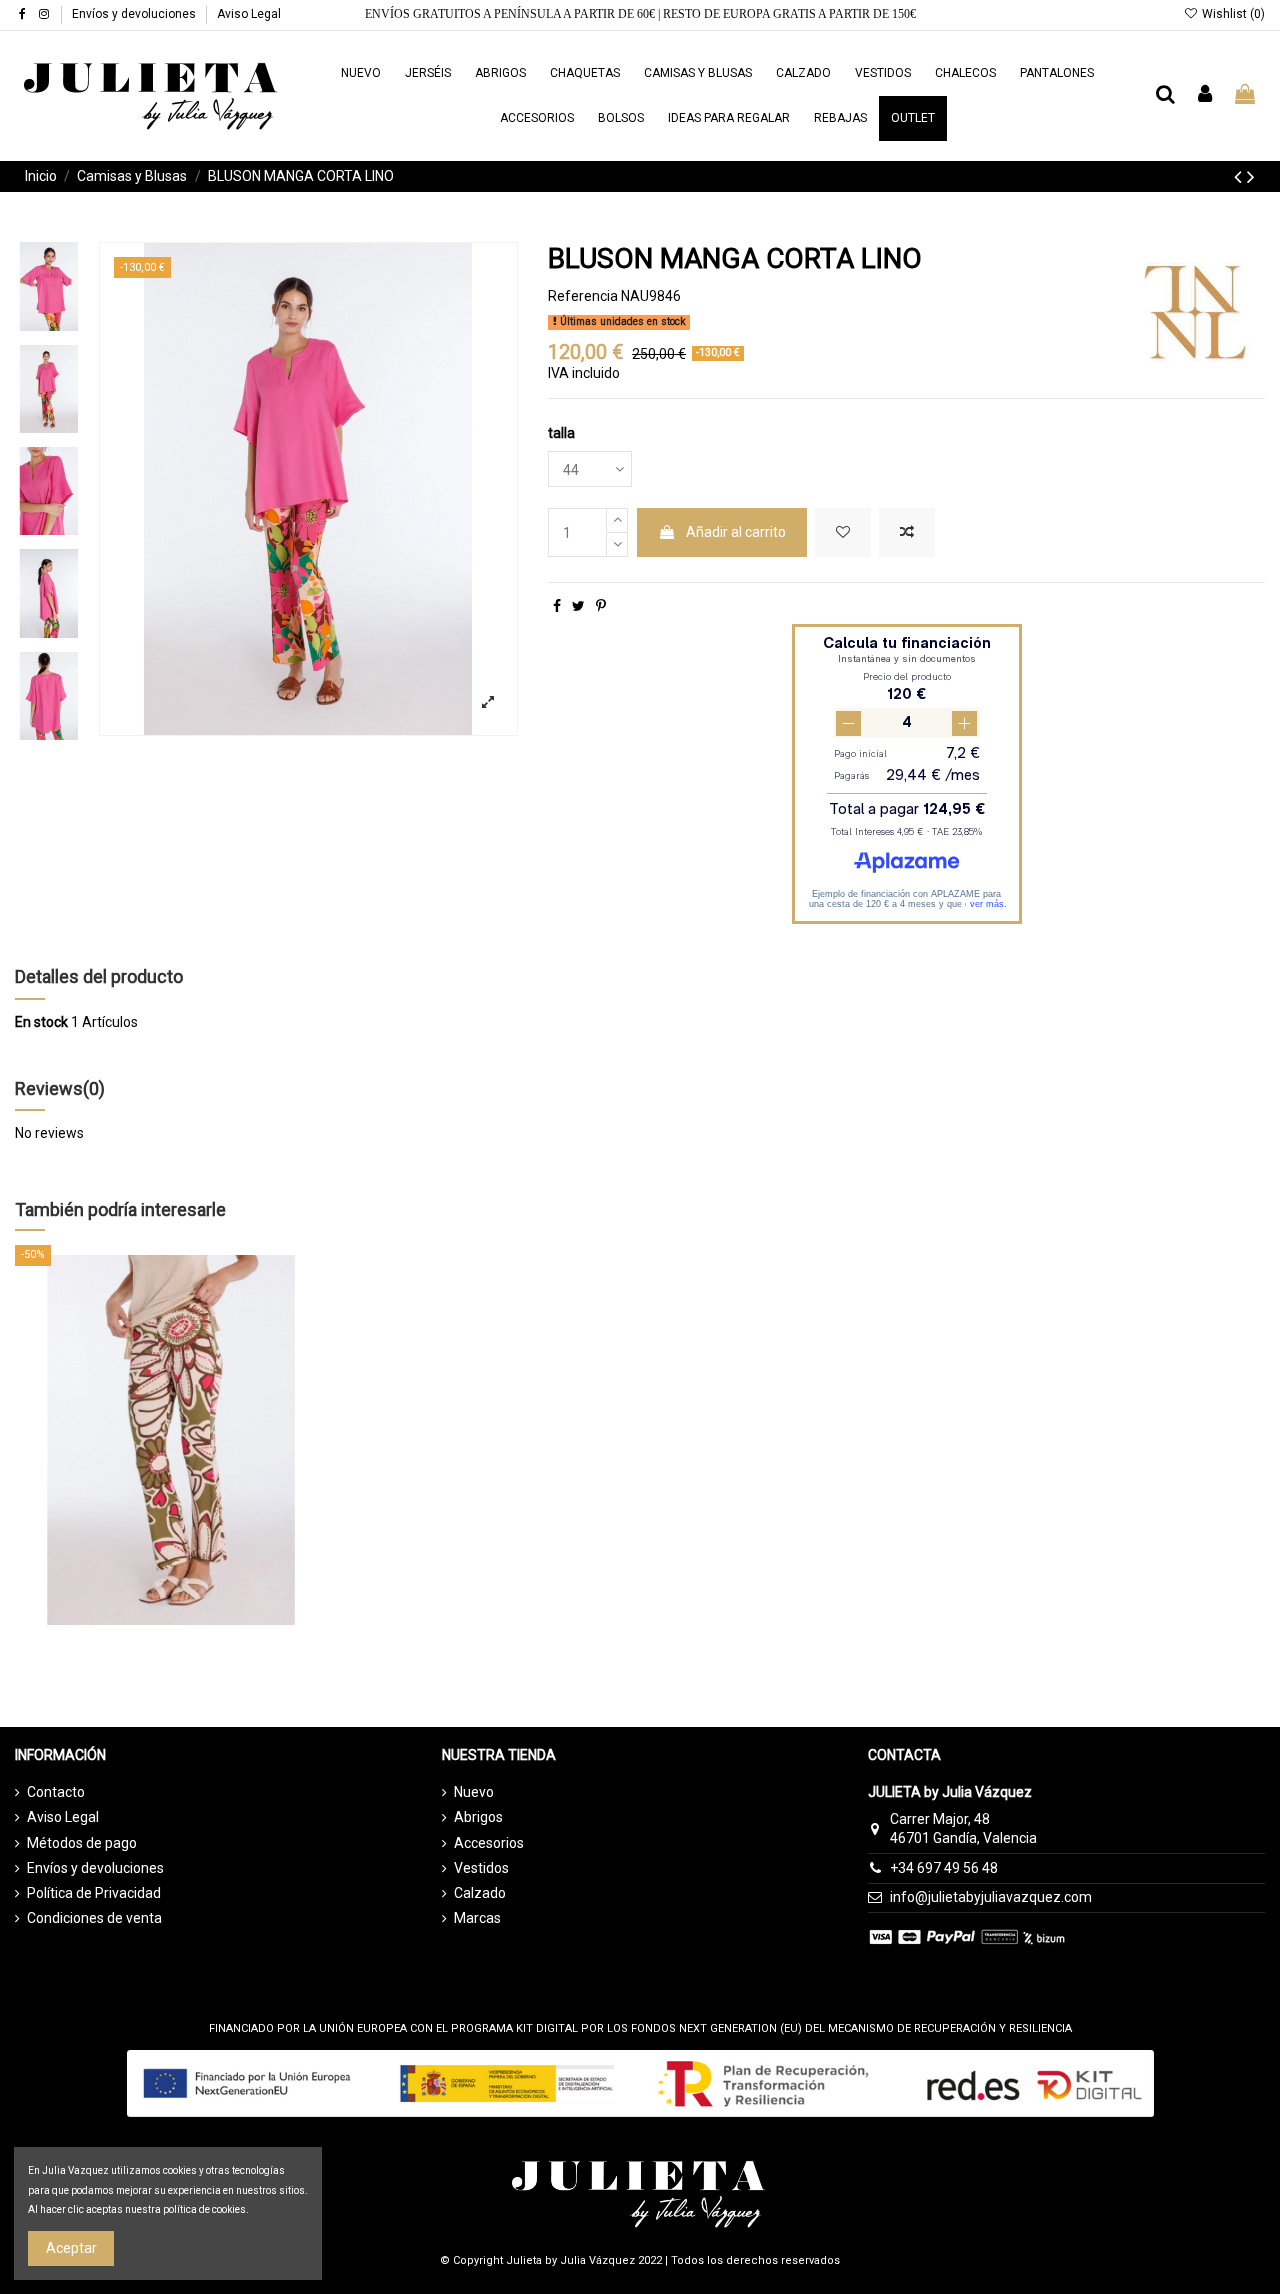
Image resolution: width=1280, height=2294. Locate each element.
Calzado (480, 1893)
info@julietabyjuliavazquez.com (991, 1897)
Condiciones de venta (94, 1918)
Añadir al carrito (736, 532)
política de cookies (204, 2209)
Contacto (56, 1792)
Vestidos (481, 1868)
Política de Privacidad (94, 1893)
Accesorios (489, 1843)
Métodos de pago (82, 1843)
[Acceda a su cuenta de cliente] (1206, 95)
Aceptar (71, 2248)
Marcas (477, 1918)
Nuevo (474, 1792)
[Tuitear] (578, 606)
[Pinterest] (601, 606)
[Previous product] (1240, 177)
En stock (41, 1022)
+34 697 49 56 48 (944, 1868)
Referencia (583, 296)
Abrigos (478, 1817)
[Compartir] (557, 606)
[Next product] (1251, 177)
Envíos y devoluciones (135, 14)
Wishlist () (1232, 14)
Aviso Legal (249, 14)
